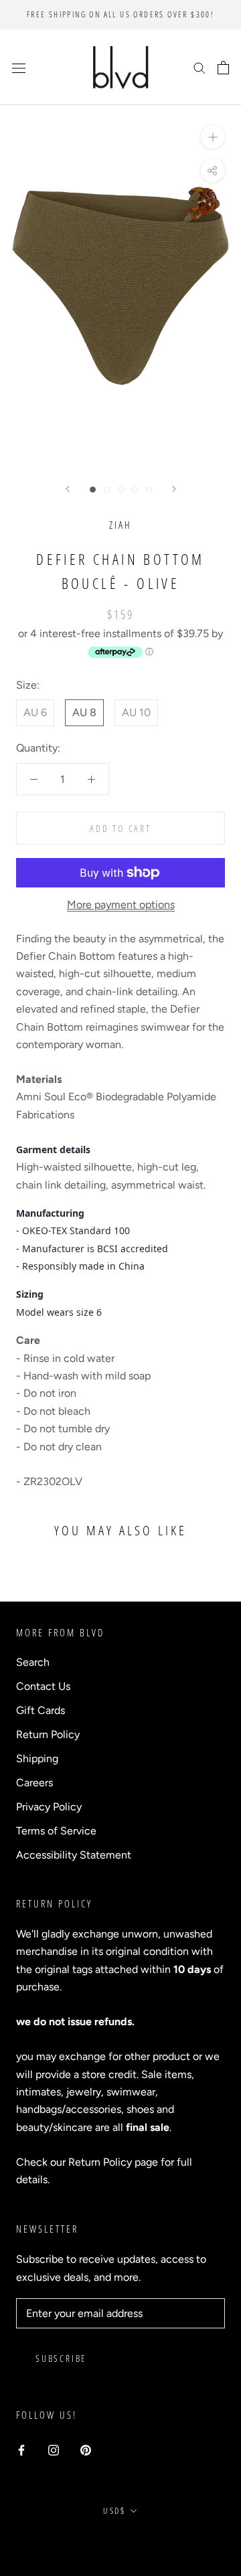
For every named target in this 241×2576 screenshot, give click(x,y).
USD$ (114, 2510)
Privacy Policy (49, 1807)
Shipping (37, 1758)
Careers (34, 1783)
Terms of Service (56, 1831)
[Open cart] (223, 68)
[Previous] (68, 489)
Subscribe (61, 2358)
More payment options (121, 905)
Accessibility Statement (74, 1855)
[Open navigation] (19, 68)
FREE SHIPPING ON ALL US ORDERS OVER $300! (120, 14)
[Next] (174, 489)
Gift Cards (41, 1710)
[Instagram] (54, 2450)
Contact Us (43, 1686)
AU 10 (136, 712)
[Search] (199, 68)
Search (33, 1662)
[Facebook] (21, 2450)
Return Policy (48, 1734)
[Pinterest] (86, 2450)
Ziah (120, 525)
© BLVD (121, 2542)
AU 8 (84, 712)
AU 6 (35, 712)
